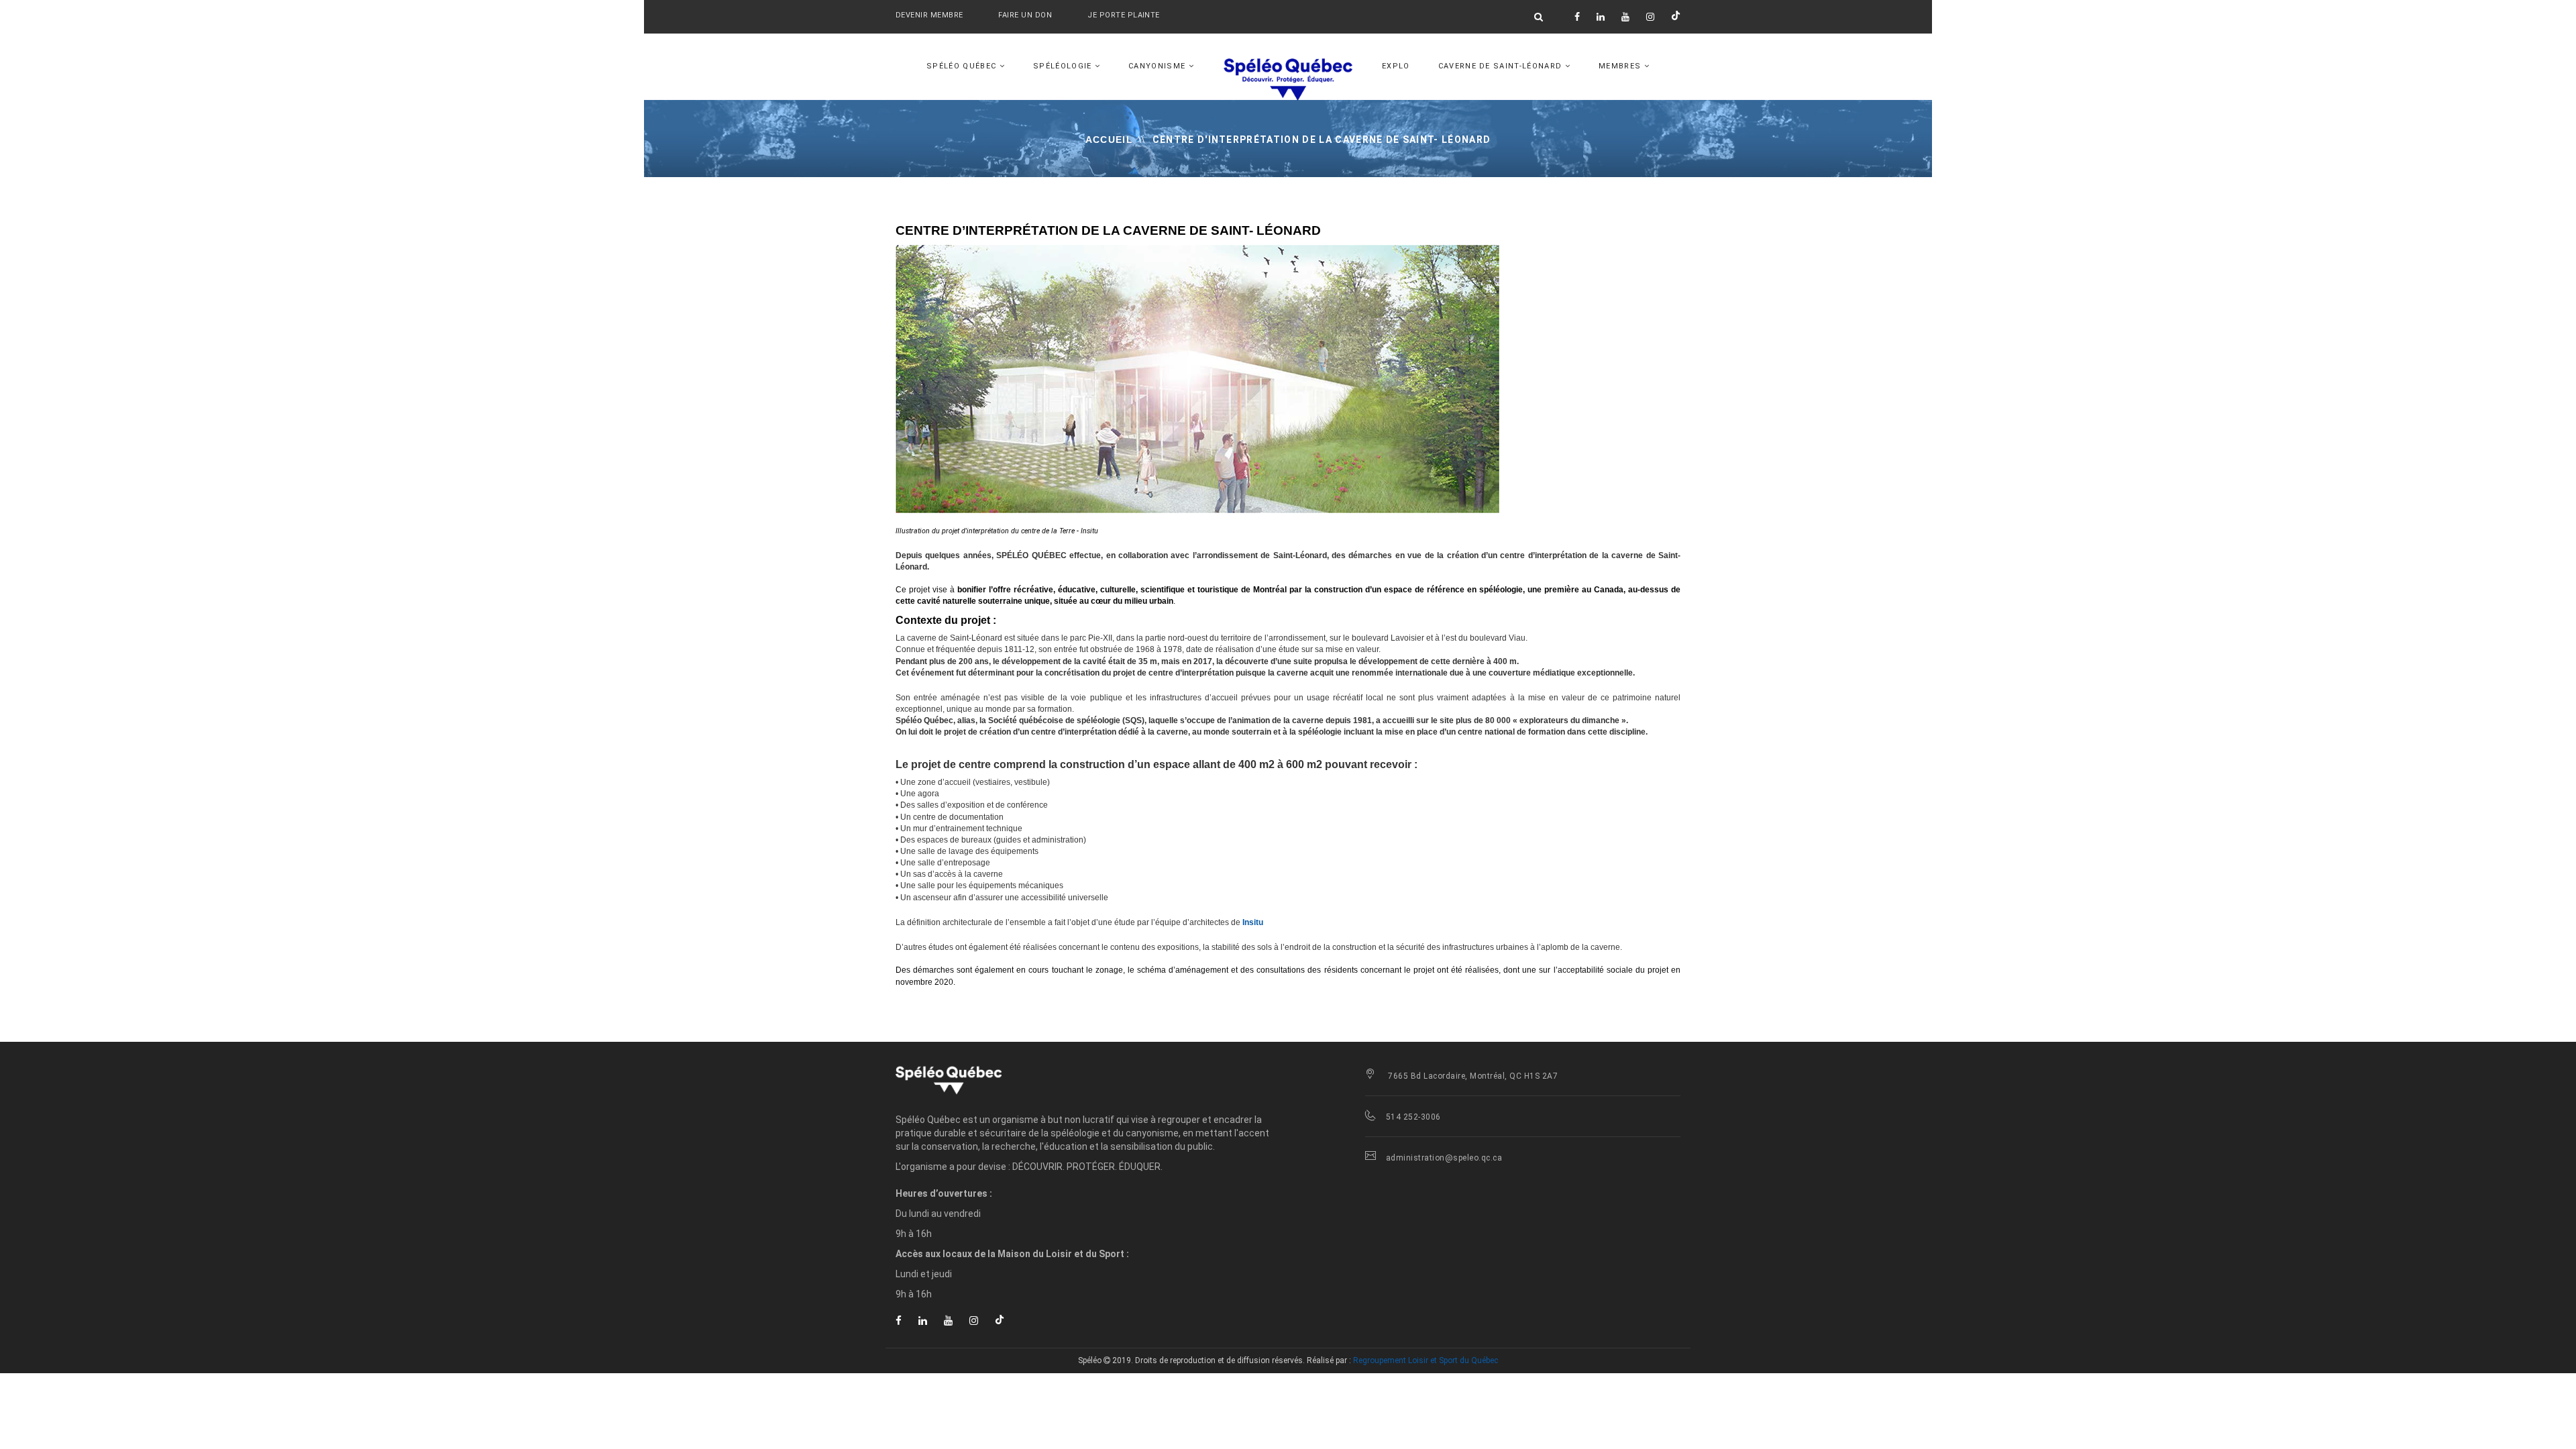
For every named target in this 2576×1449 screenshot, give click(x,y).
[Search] (1539, 17)
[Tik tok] (1676, 17)
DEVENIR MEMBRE (929, 15)
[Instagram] (1650, 17)
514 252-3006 (1413, 1117)
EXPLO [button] (1396, 66)
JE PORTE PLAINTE (1123, 15)
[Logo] (1013, 1079)
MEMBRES (1621, 66)
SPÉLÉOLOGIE (1064, 66)
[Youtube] (1625, 17)
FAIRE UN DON (1026, 15)
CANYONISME (1159, 66)
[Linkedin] (1601, 17)
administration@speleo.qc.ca (1444, 1158)
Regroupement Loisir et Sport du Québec (1426, 1360)
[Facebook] (1577, 17)
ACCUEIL (1109, 140)
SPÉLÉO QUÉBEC (963, 66)
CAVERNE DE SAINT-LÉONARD (1502, 66)
